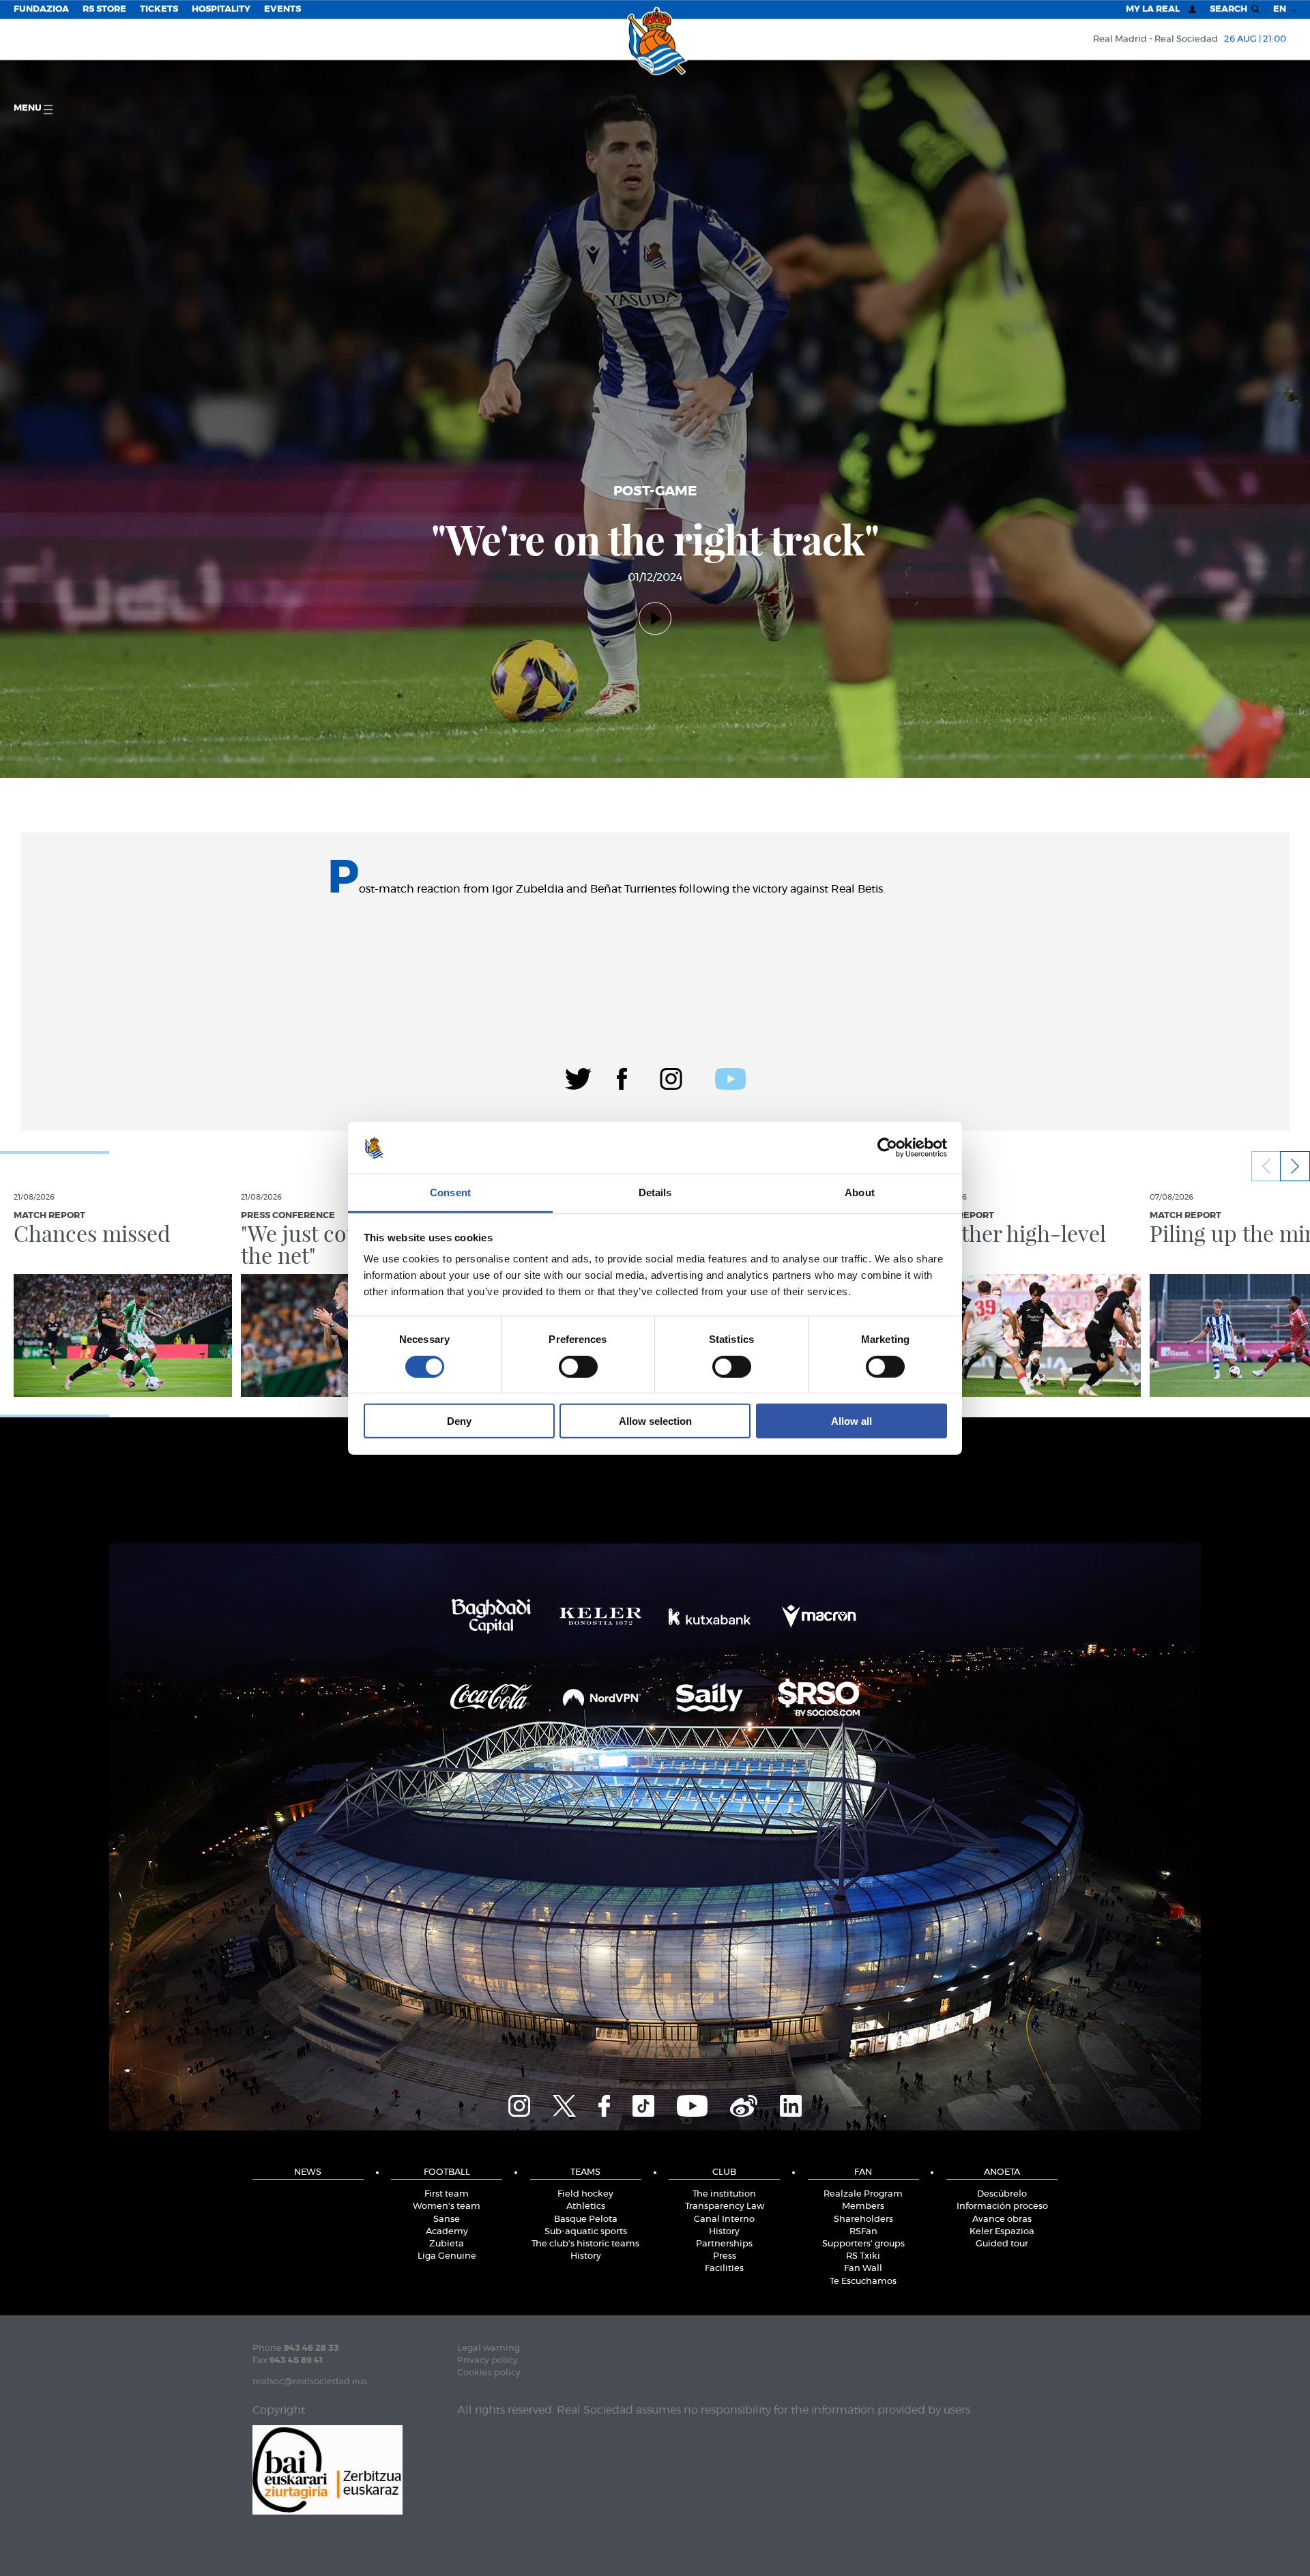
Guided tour (1002, 2244)
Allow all (851, 1421)
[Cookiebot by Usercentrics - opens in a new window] (887, 1148)
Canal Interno (724, 2219)
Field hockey (585, 2194)
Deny (459, 1421)
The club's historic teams (585, 2244)
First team (447, 2194)
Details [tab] (655, 1192)
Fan (863, 2172)
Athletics (586, 2206)
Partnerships (724, 2244)
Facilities (724, 2269)
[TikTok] (643, 2104)
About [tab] (860, 1192)
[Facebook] (622, 1077)
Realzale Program (863, 2194)
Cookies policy (489, 2373)
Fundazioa (41, 9)
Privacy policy (487, 2361)
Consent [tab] (450, 1192)
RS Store (104, 9)
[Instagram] (671, 1077)
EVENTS (282, 9)
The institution (724, 2194)
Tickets (159, 9)
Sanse (447, 2219)
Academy (447, 2232)
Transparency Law (725, 2206)
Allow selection (655, 1421)
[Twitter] (578, 1077)
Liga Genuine (447, 2256)
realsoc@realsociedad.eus (310, 2382)
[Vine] (744, 2104)
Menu (29, 108)
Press (725, 2256)
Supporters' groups (863, 2244)
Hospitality (221, 9)
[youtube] (730, 1077)
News (308, 2172)
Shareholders (863, 2219)
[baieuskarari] (327, 2469)
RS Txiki (863, 2256)
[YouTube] (692, 2104)
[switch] (578, 1366)
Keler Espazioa (1002, 2232)
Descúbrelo (1002, 2194)
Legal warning (489, 2348)
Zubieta (447, 2244)
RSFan (863, 2232)
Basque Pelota (586, 2219)
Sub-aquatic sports (586, 2232)
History (586, 2256)
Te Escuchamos (863, 2282)
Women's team (447, 2206)
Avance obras (1002, 2219)
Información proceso (1002, 2206)
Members (863, 2206)
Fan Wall (863, 2269)
